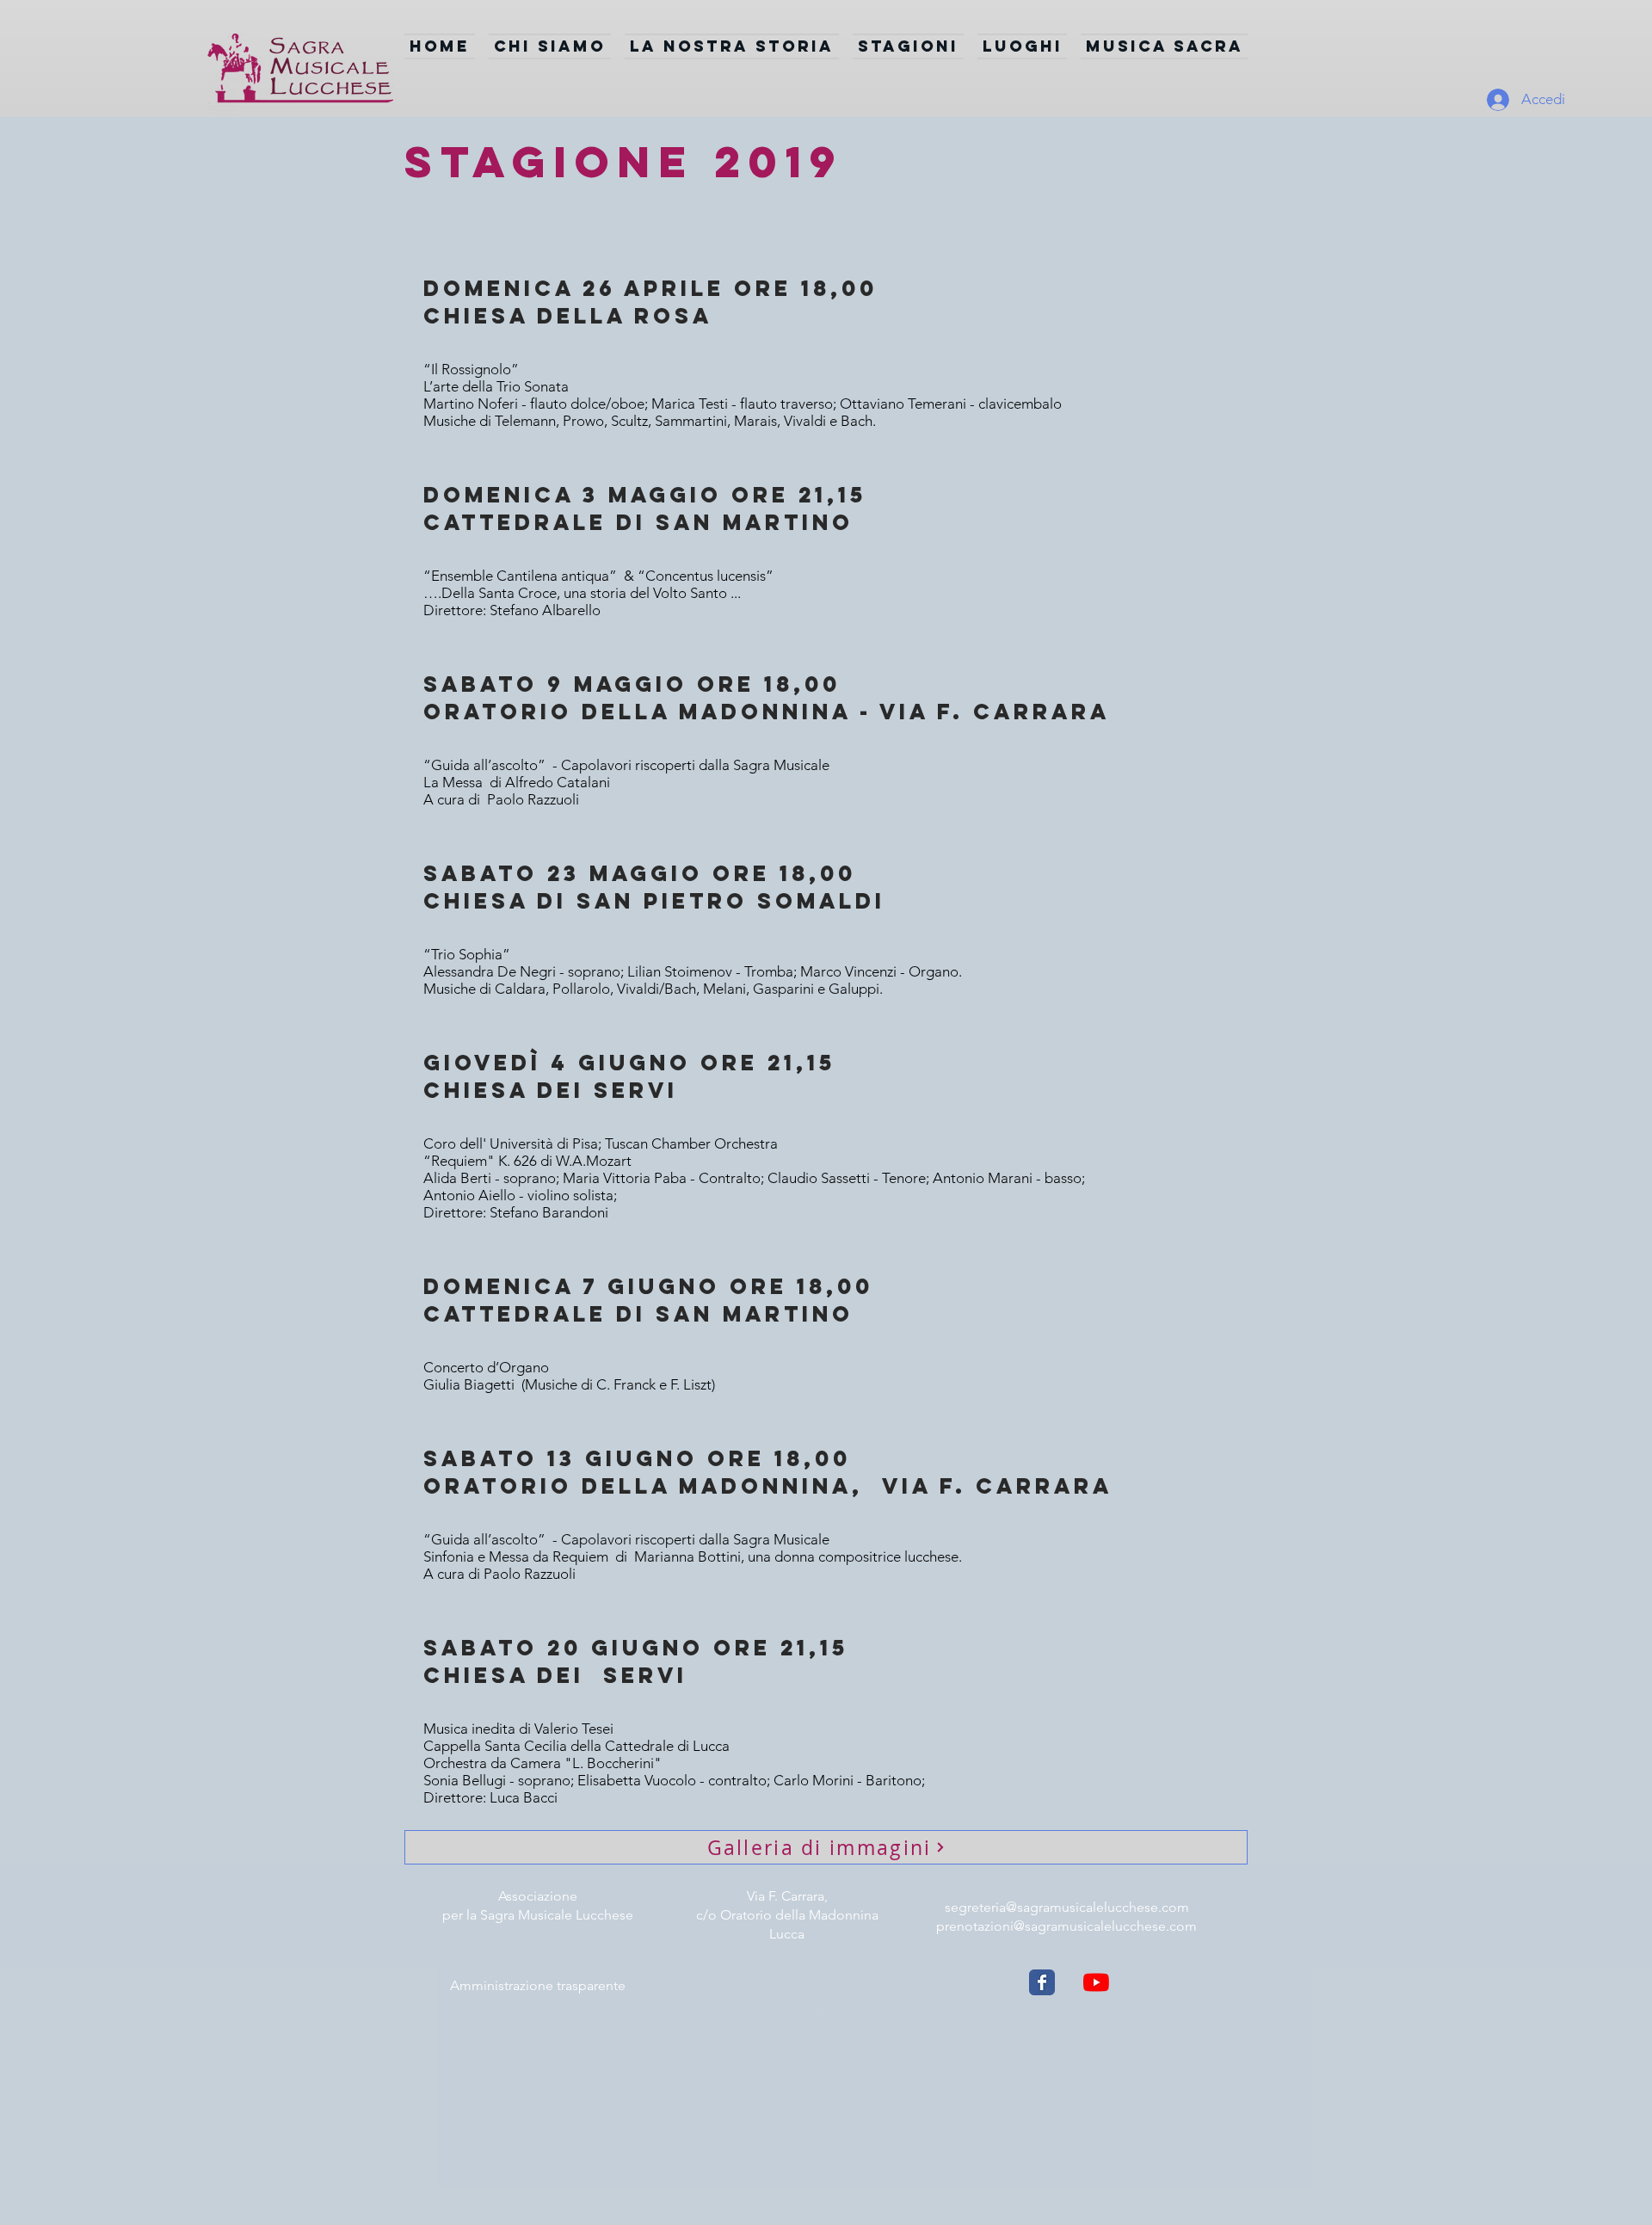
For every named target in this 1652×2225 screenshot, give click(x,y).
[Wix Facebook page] (1042, 1982)
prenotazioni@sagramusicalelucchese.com (1066, 1926)
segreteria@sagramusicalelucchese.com (1067, 1907)
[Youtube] (1096, 1982)
